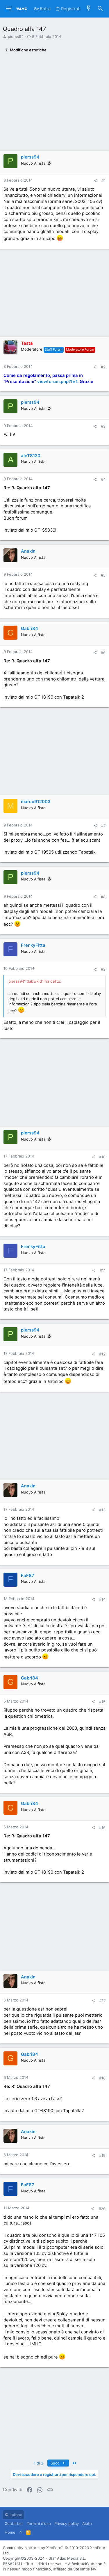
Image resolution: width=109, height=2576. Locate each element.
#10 (102, 1157)
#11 (103, 1270)
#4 (103, 479)
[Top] (21, 2532)
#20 (102, 2209)
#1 (103, 181)
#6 (103, 652)
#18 (102, 2078)
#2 (103, 367)
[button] (9, 9)
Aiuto (87, 2523)
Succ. (56, 2463)
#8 (103, 897)
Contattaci (14, 2523)
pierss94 (16, 36)
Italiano (15, 2515)
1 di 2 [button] (39, 2463)
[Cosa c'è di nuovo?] (89, 9)
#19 (102, 2155)
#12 (102, 1354)
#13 (102, 1510)
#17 (102, 2001)
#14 (102, 1599)
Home (10, 2532)
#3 (103, 426)
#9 (103, 969)
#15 (102, 1702)
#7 (103, 826)
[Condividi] (95, 181)
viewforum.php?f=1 (57, 382)
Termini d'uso (39, 2523)
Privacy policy (67, 2523)
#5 (103, 575)
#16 (102, 1827)
